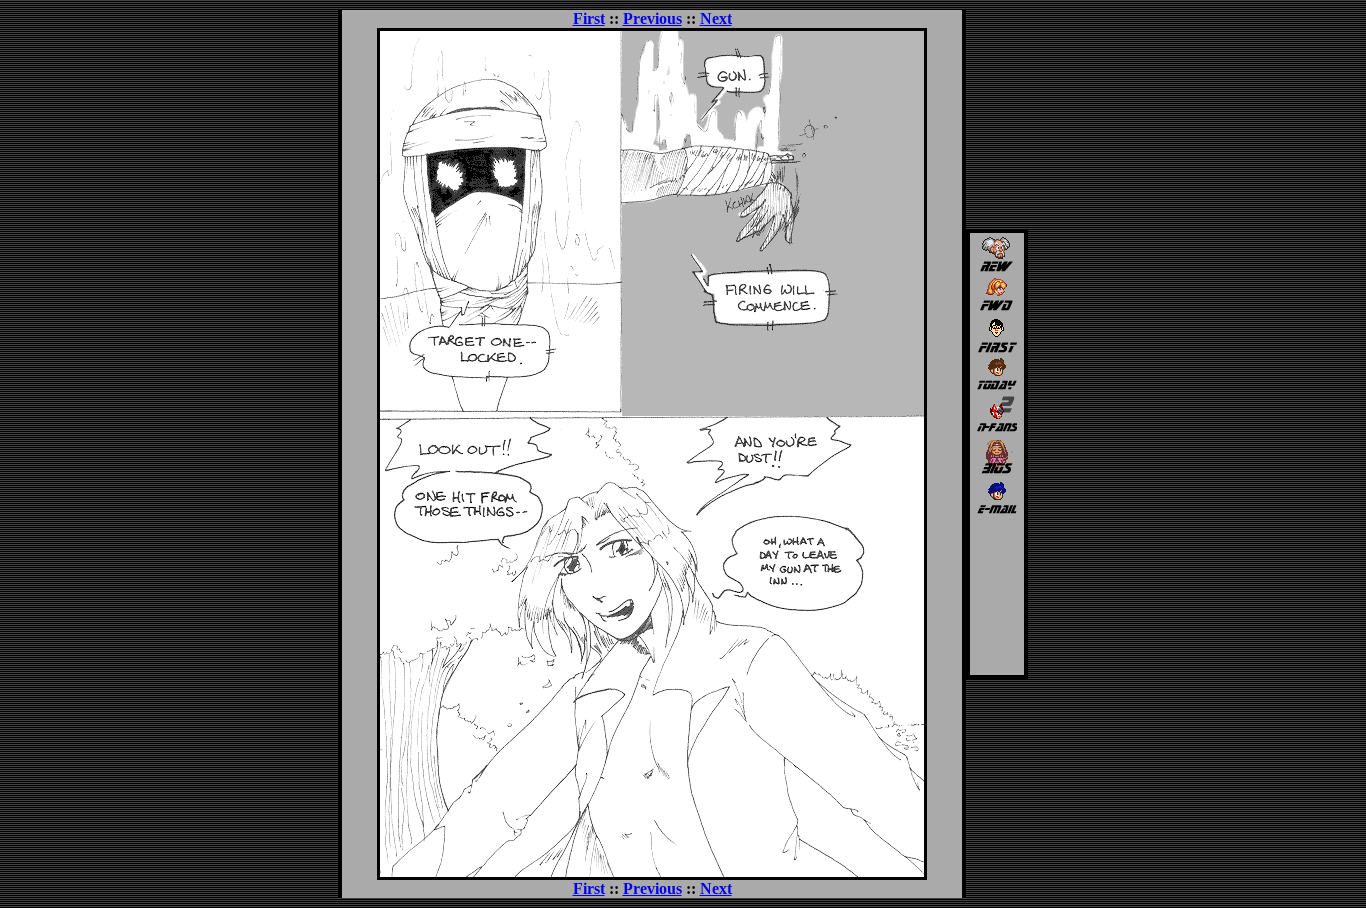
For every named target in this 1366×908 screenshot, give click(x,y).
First (589, 18)
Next (716, 18)
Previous (652, 18)
